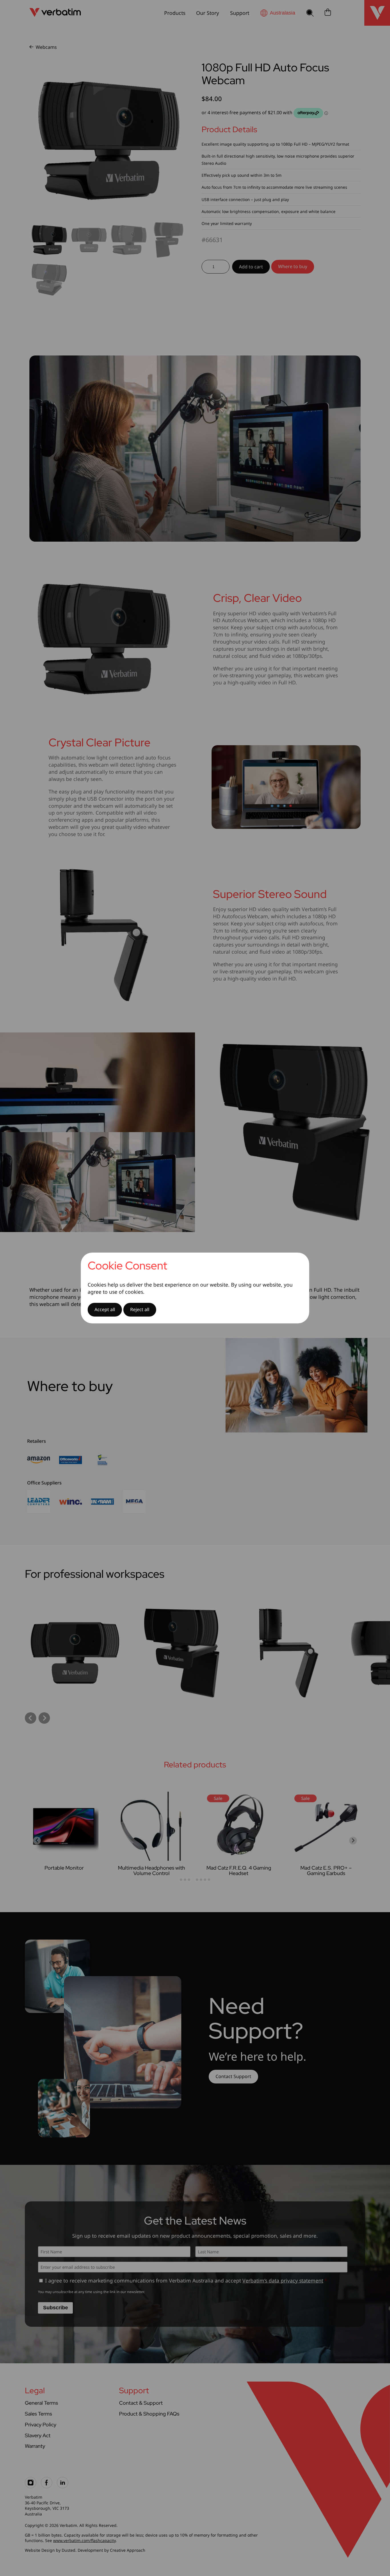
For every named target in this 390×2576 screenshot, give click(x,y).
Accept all (105, 1309)
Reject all (140, 1309)
